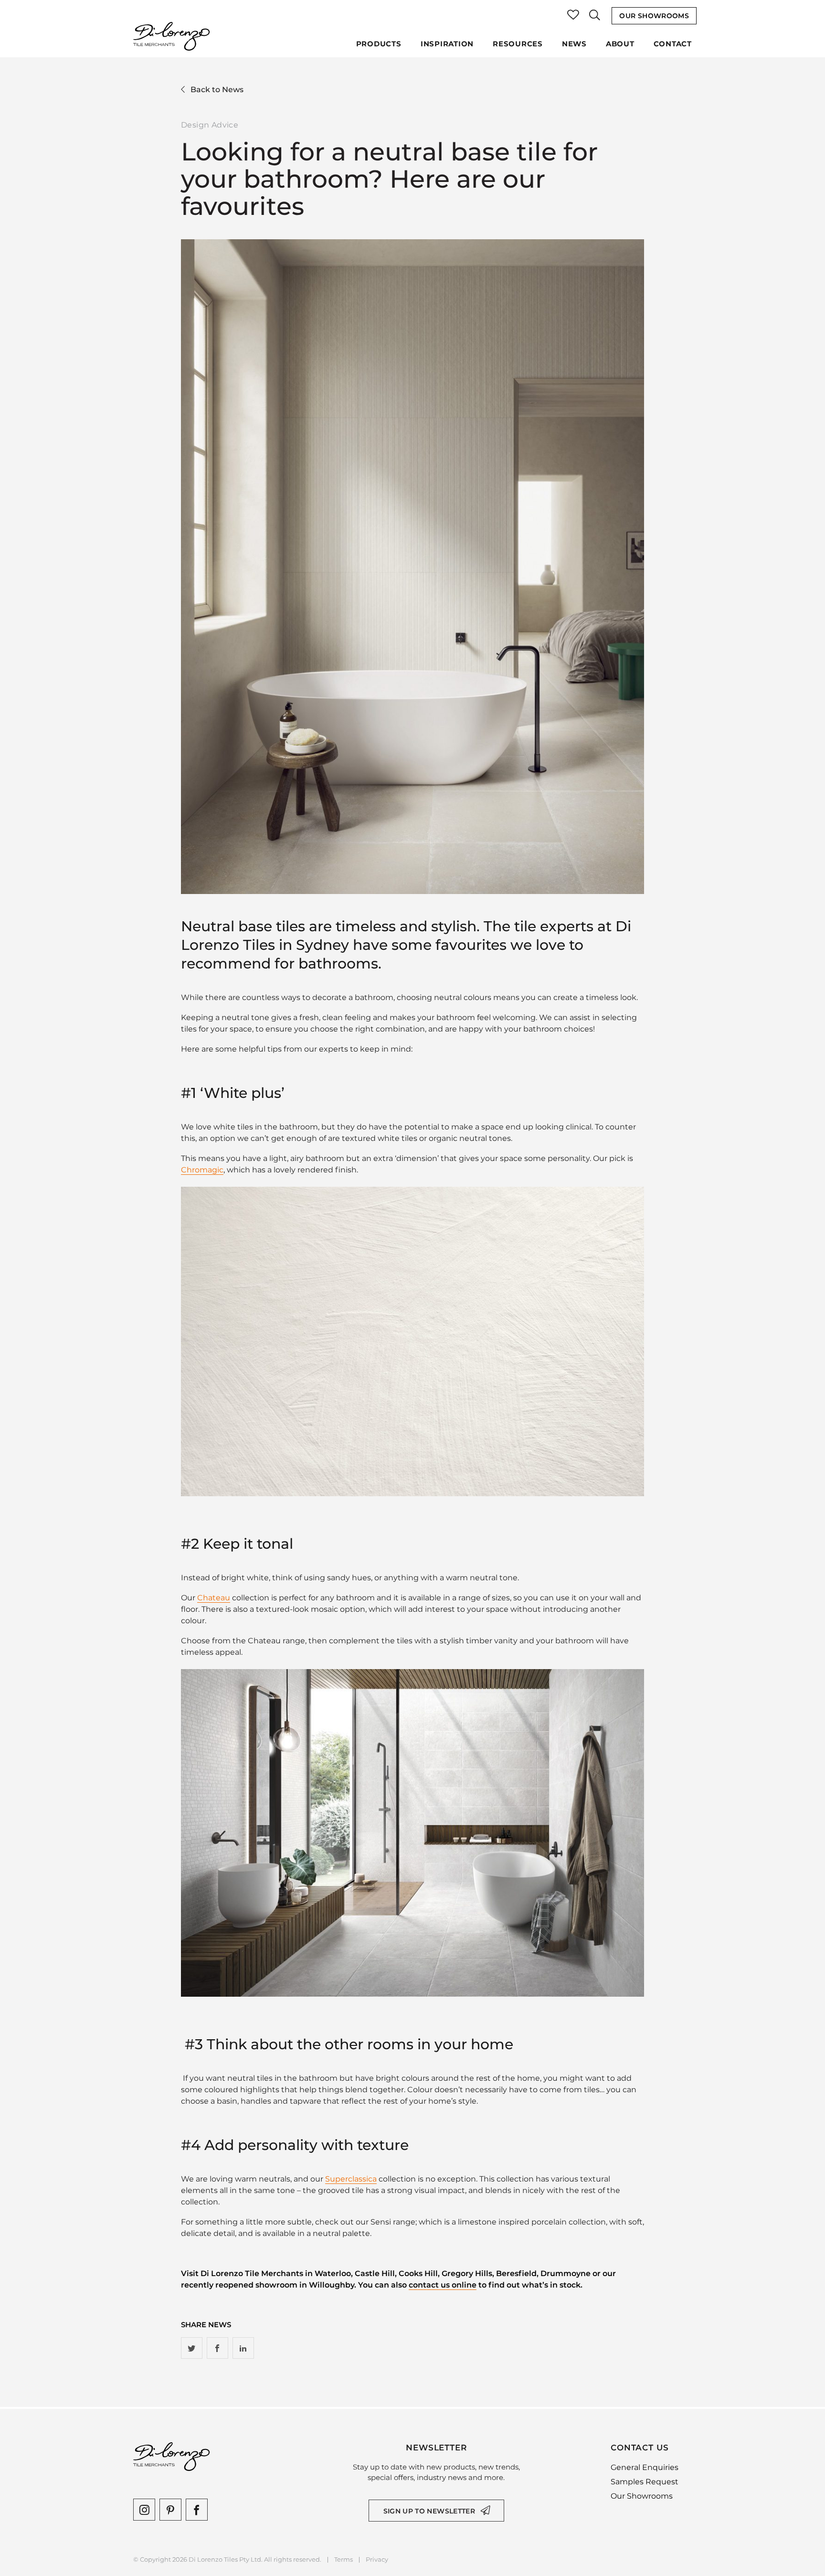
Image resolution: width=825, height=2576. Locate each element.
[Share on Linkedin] (243, 2348)
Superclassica (351, 2179)
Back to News (217, 90)
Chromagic (202, 1170)
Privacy (377, 2560)
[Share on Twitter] (192, 2348)
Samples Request (645, 2482)
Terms (344, 2560)
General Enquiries (645, 2467)
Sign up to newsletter (429, 2511)
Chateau (214, 1598)
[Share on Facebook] (217, 2348)
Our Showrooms (654, 16)
